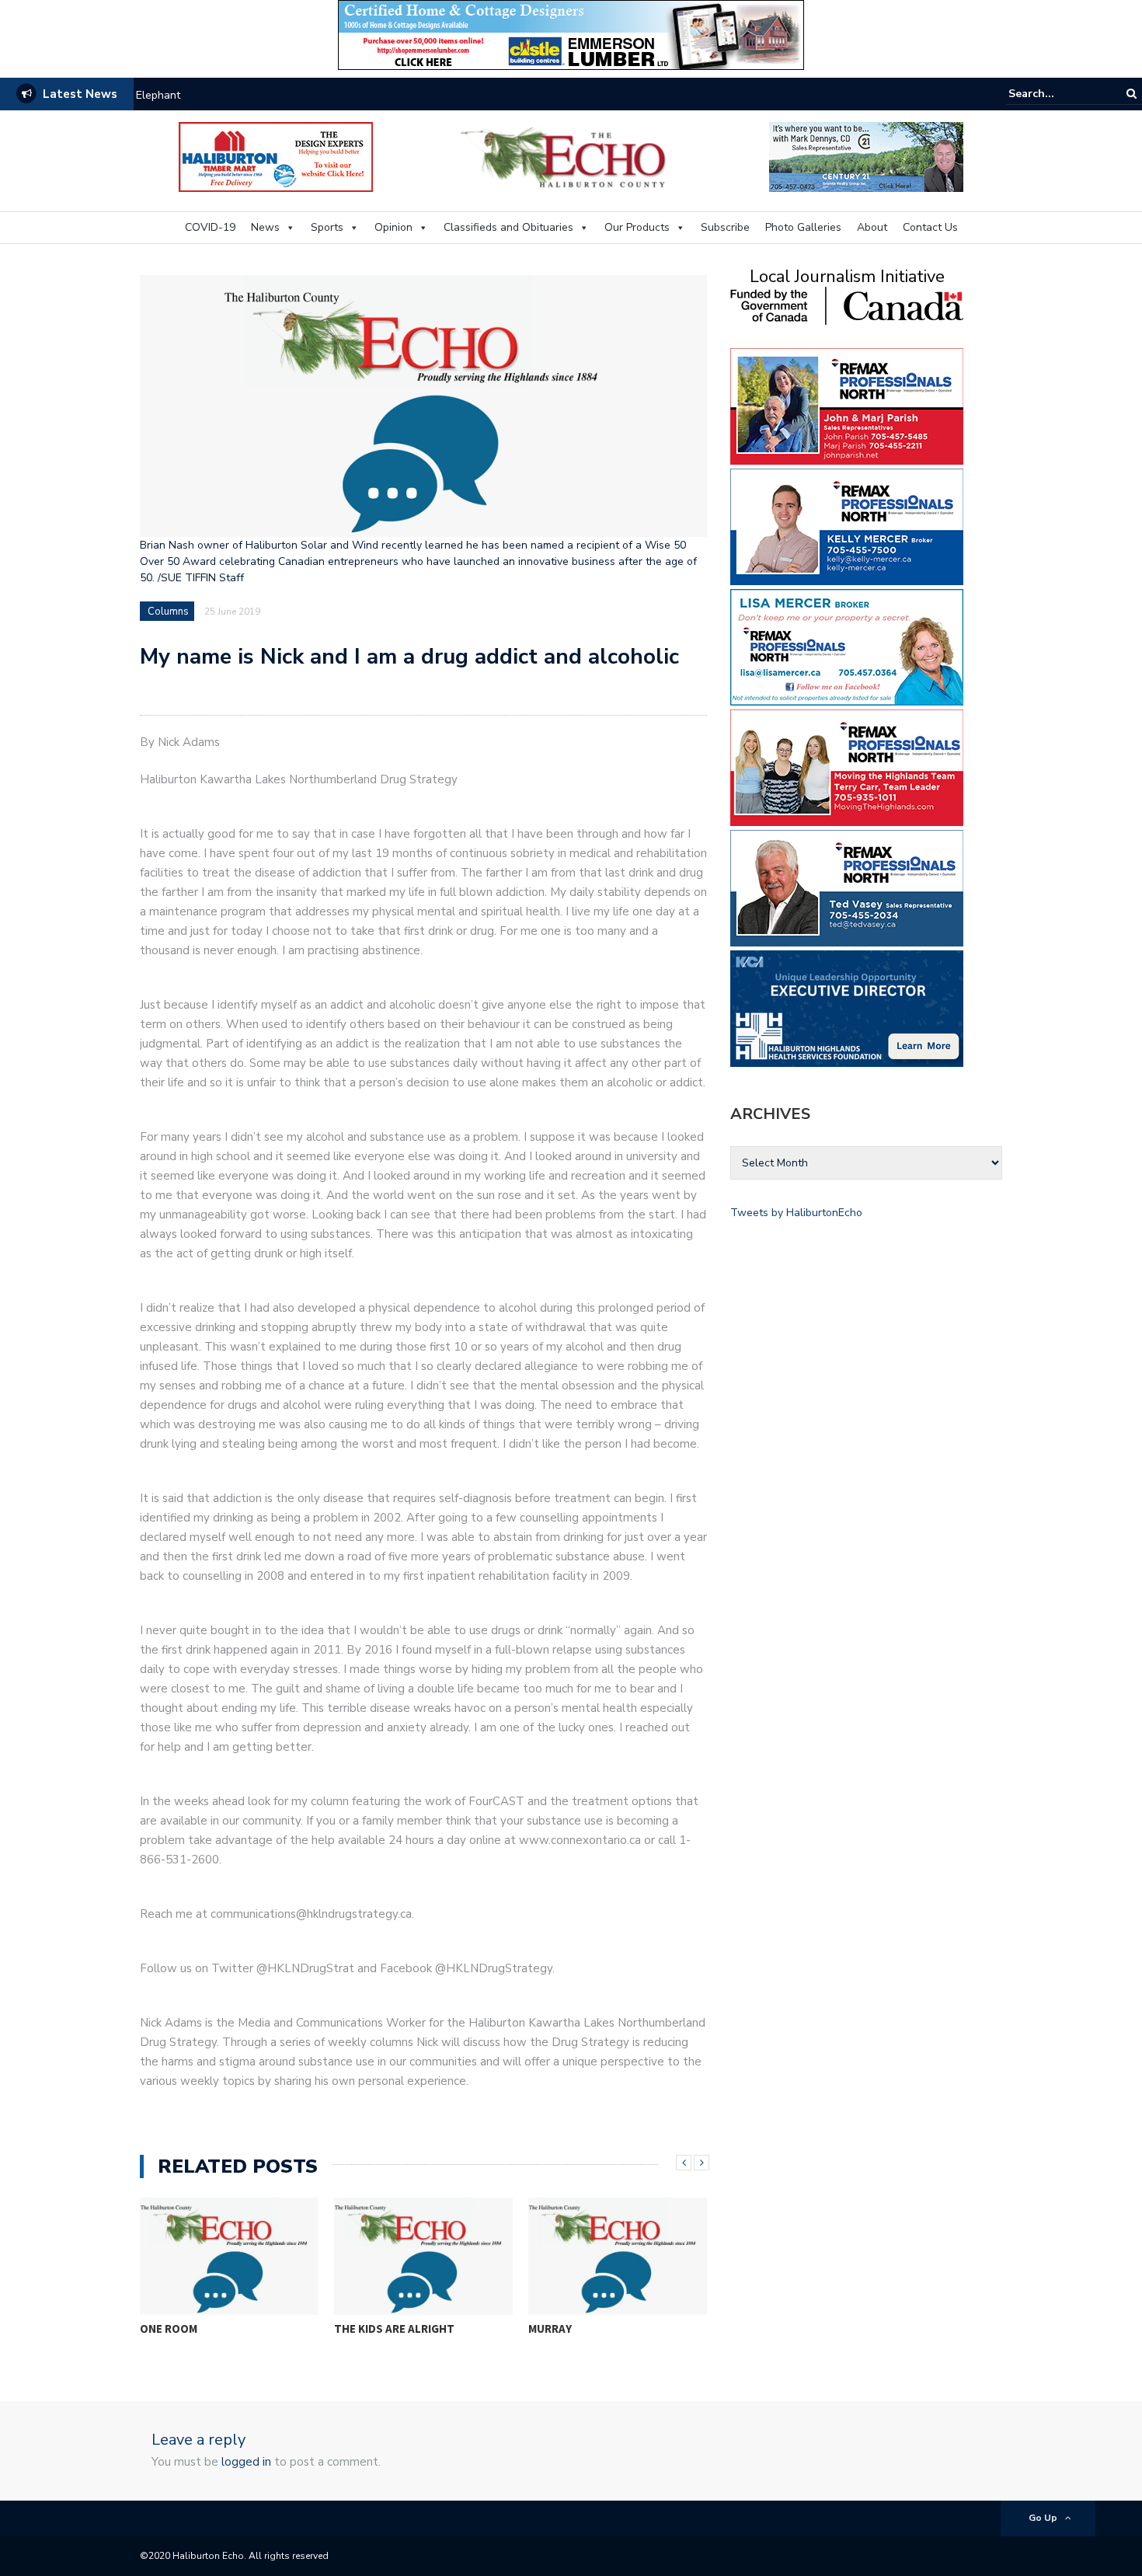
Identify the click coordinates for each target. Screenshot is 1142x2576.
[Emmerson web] (571, 34)
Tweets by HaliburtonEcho (796, 1213)
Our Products (637, 227)
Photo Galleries (803, 227)
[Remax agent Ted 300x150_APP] (847, 887)
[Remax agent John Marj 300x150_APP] (847, 405)
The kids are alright (394, 2329)
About (872, 227)
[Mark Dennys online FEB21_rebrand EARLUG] (866, 156)
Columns (168, 612)
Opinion (393, 227)
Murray (550, 2329)
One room (169, 2329)
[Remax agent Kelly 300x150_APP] (847, 526)
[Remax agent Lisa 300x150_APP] (847, 646)
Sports (327, 227)
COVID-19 (210, 227)
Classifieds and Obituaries (508, 227)
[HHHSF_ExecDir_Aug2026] (847, 1007)
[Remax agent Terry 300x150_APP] (847, 767)
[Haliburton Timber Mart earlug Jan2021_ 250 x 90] (276, 156)
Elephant (158, 95)
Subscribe (725, 227)
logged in (246, 2462)
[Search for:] (1056, 94)
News (265, 227)
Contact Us (930, 227)
